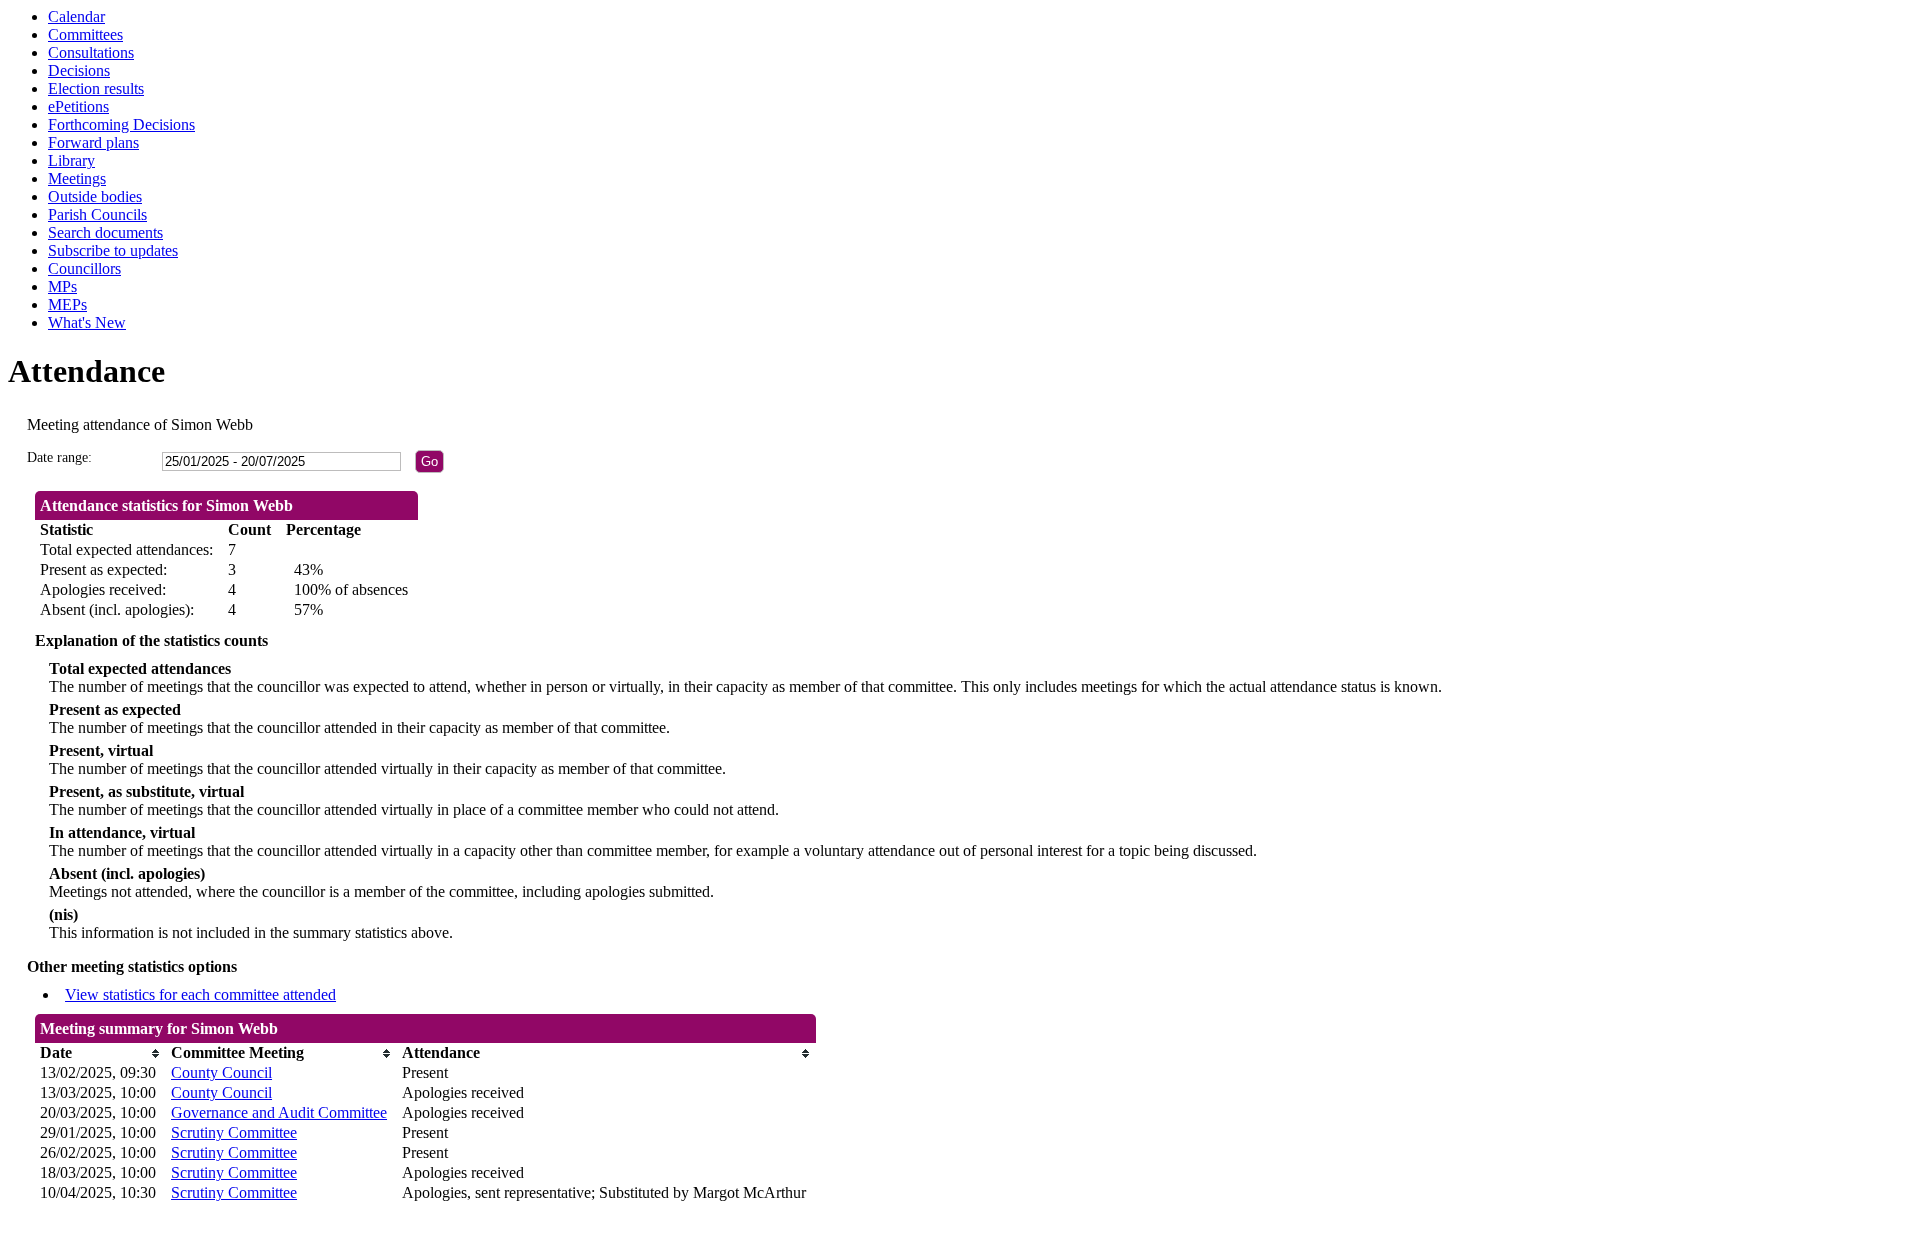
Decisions (79, 70)
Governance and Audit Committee (279, 1112)
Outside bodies (95, 196)
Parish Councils (97, 214)
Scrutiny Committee (234, 1132)
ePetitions (78, 106)
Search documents (105, 232)
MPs (62, 286)
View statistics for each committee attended (200, 994)
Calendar (76, 16)
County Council (221, 1072)
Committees (85, 34)
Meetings (77, 178)
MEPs (67, 304)
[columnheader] (100, 1053)
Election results (96, 88)
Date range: (59, 457)
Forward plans (93, 142)
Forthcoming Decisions (121, 124)
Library (71, 160)
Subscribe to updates (113, 250)
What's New (87, 322)
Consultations (91, 52)
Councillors (84, 268)
